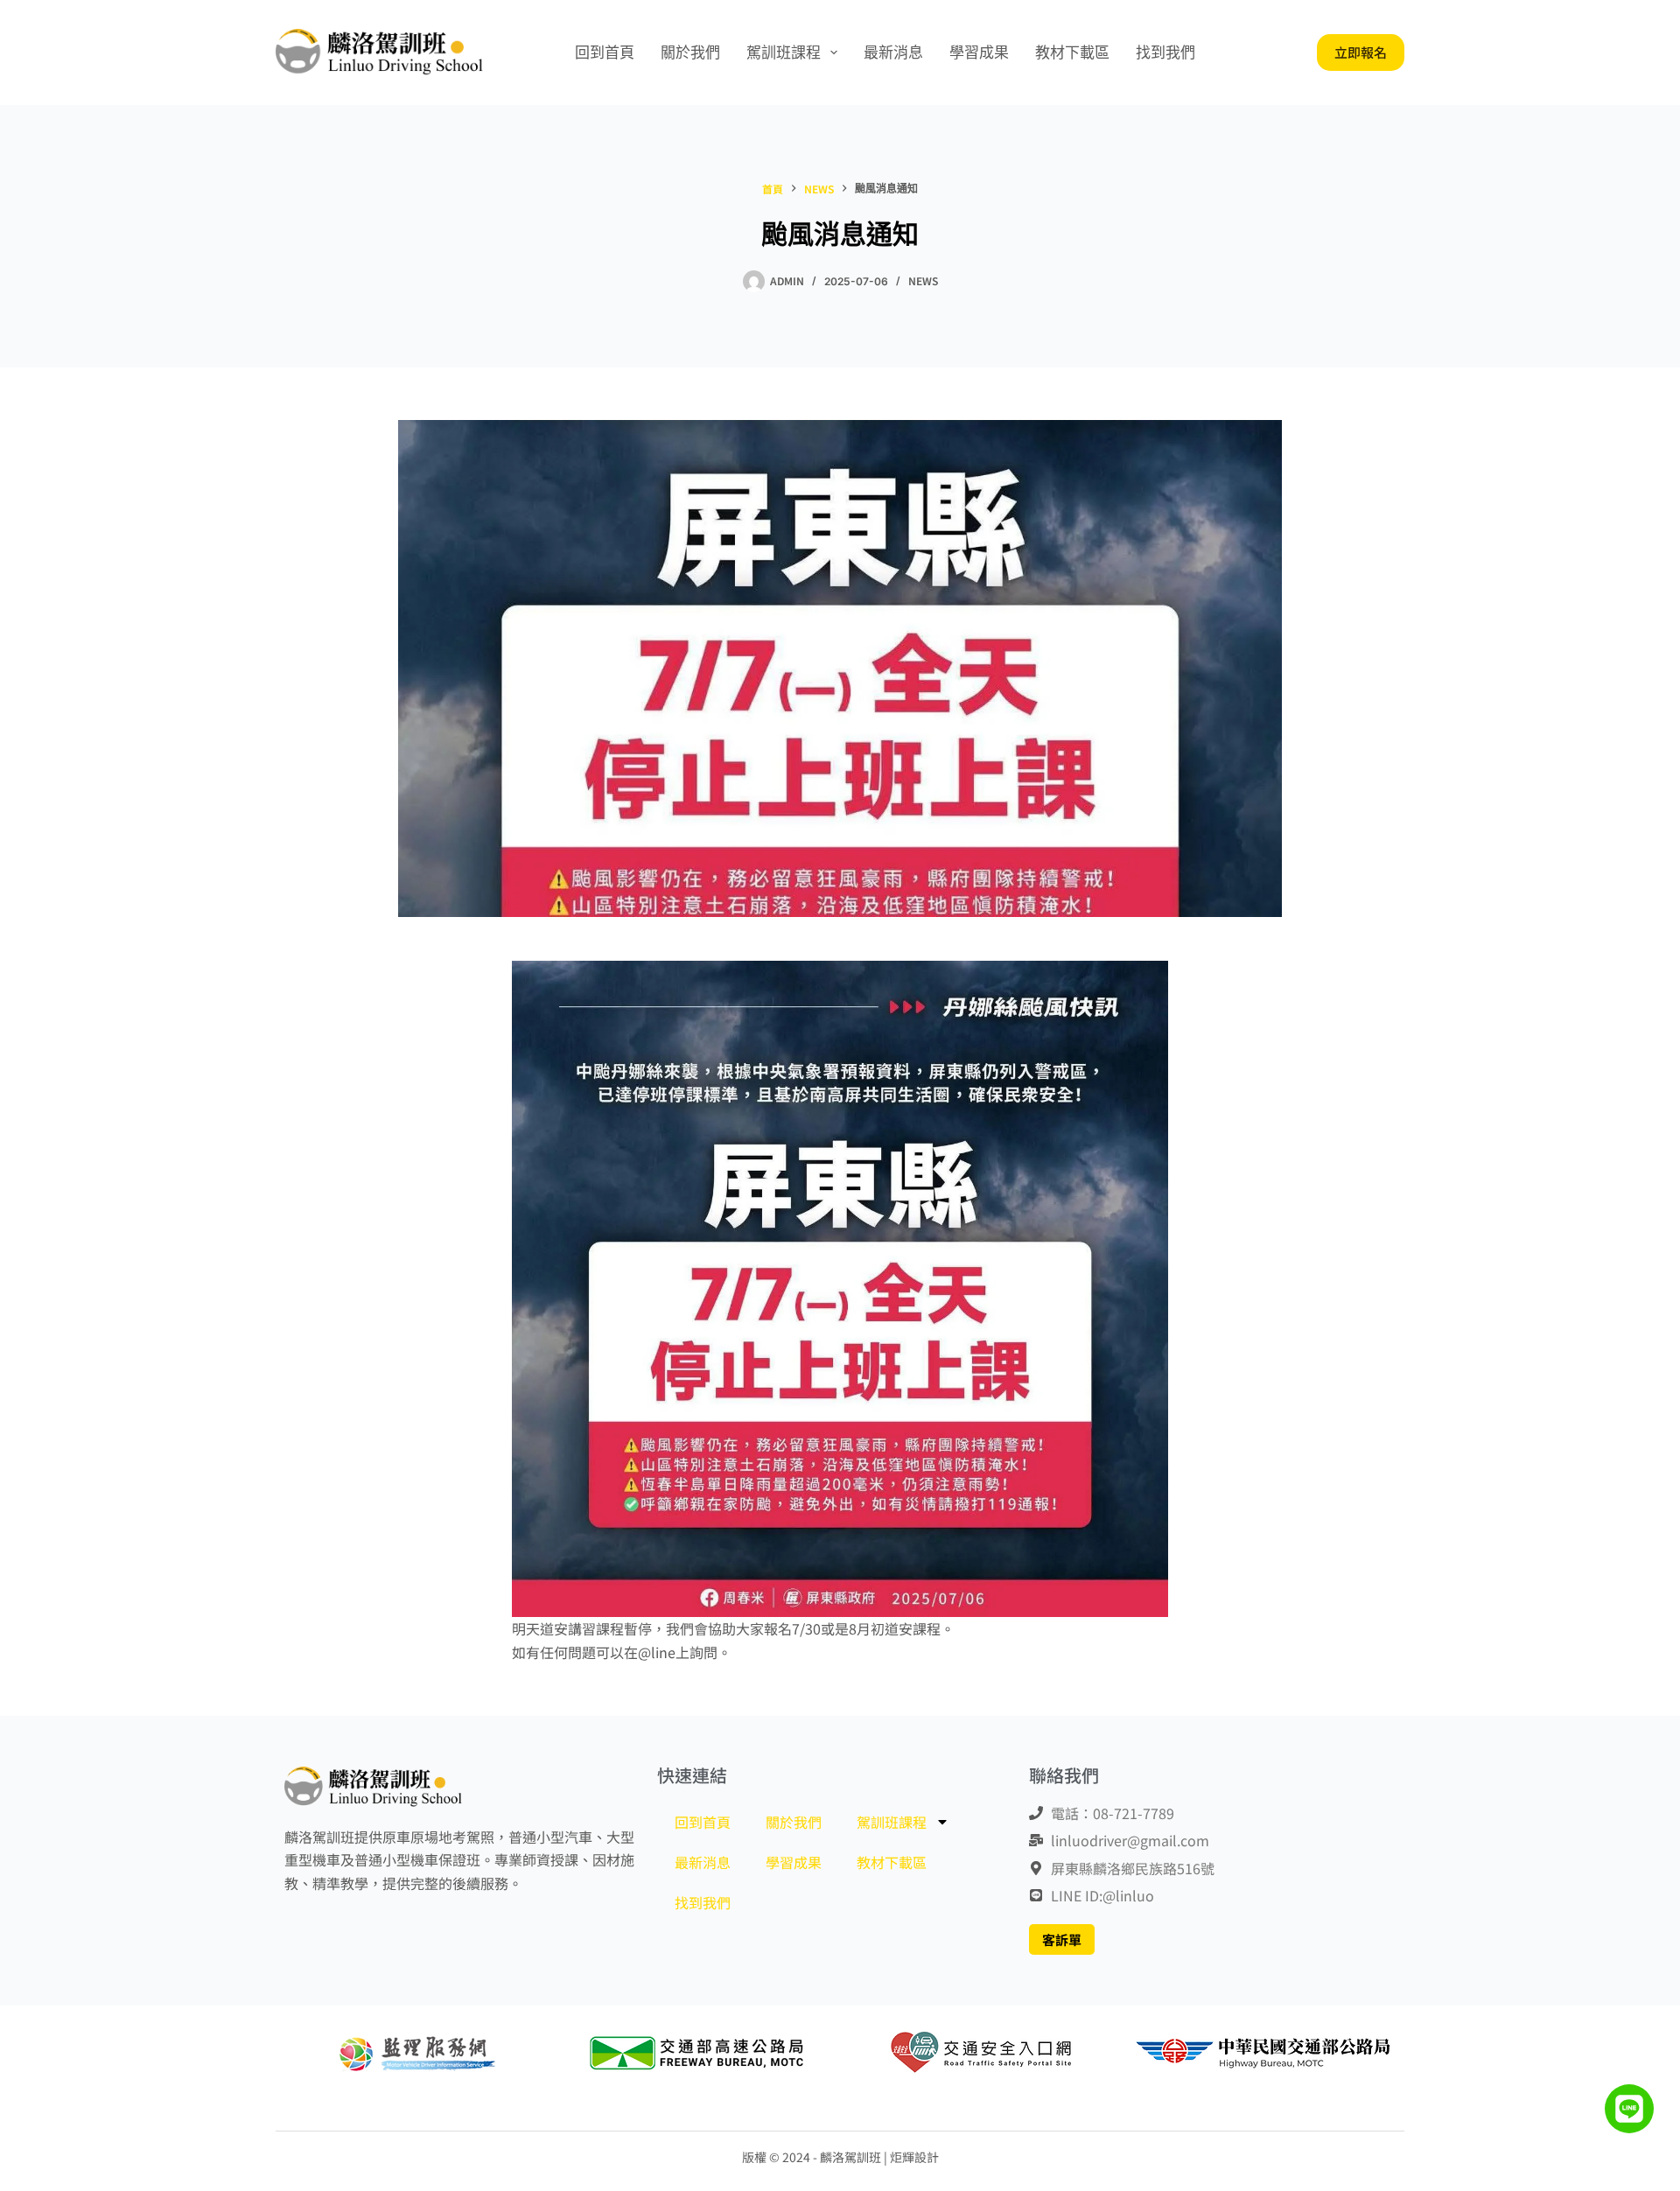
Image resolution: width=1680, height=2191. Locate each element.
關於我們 (690, 52)
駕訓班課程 (784, 52)
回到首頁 (605, 52)
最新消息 (893, 52)
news (923, 280)
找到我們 (1165, 52)
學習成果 (979, 52)
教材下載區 (1072, 52)
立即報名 (1361, 52)
